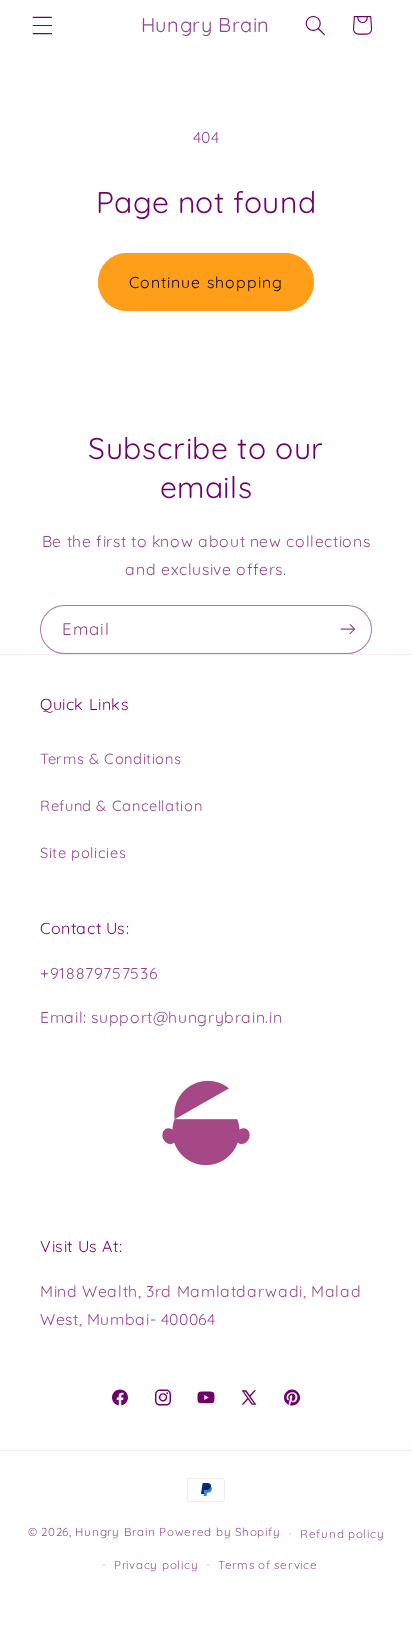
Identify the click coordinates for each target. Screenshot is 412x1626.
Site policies (83, 852)
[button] (42, 25)
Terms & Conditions (110, 758)
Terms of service (268, 1564)
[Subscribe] (348, 629)
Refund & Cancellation (121, 805)
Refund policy (342, 1533)
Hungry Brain (115, 1532)
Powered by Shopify (219, 1532)
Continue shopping (206, 282)
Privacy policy (156, 1564)
